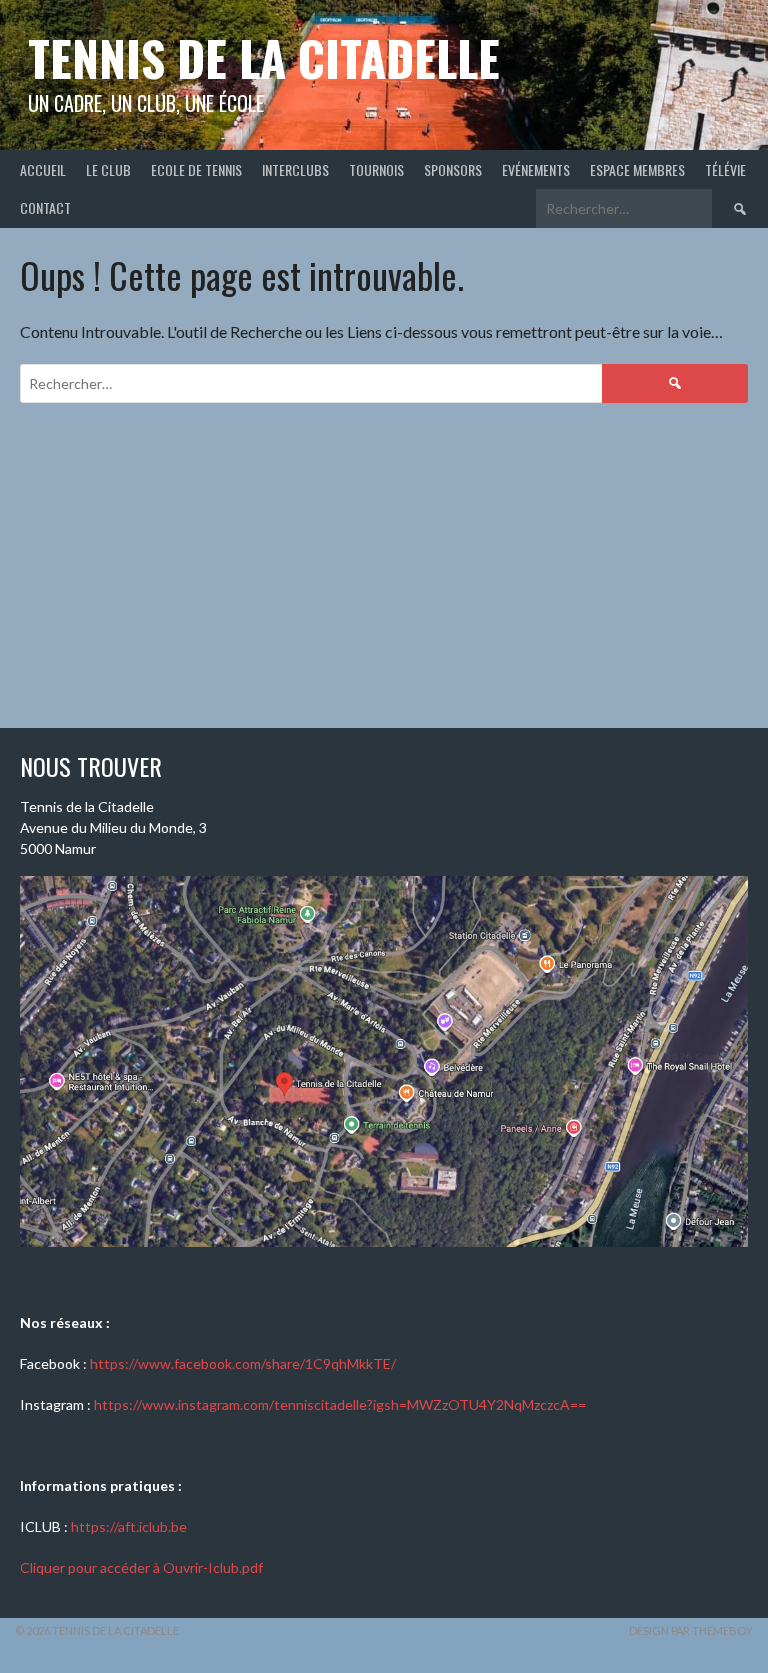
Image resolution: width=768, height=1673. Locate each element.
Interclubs (295, 169)
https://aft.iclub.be (129, 1526)
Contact (45, 207)
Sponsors (453, 169)
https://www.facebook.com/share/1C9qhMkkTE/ (243, 1363)
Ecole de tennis (196, 169)
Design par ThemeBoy (691, 1630)
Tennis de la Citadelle (264, 57)
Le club (108, 169)
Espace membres (637, 169)
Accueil (43, 169)
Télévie (725, 169)
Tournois (376, 169)
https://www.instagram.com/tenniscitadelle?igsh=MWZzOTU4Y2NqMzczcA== (340, 1404)
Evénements (536, 169)
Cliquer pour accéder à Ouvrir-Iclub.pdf (141, 1567)
